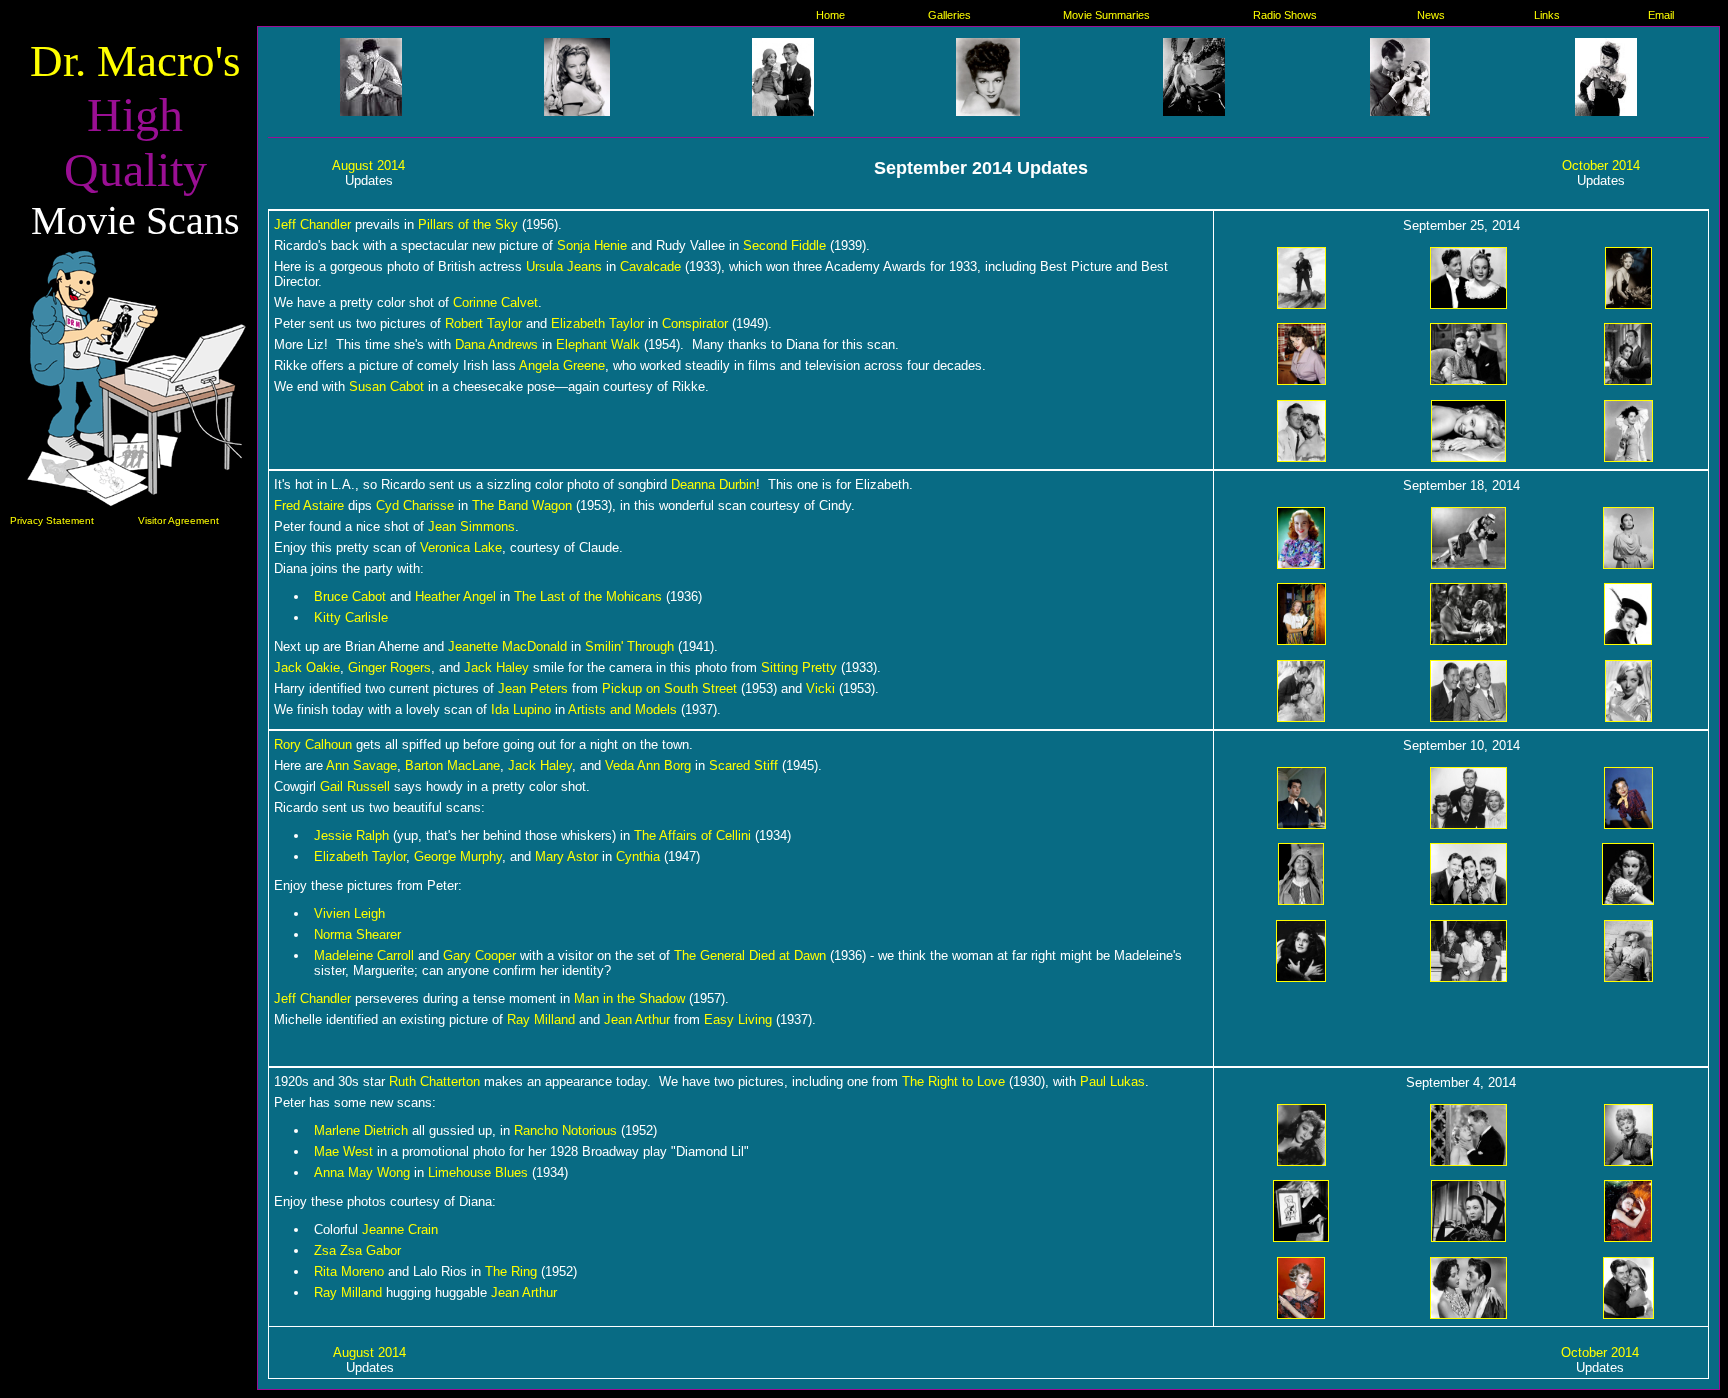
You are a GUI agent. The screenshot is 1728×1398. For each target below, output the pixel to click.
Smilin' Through (629, 646)
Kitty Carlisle (351, 617)
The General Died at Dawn (750, 955)
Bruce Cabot (350, 596)
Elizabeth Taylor (597, 323)
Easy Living (738, 1019)
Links (1547, 15)
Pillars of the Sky (468, 224)
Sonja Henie (592, 245)
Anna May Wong (362, 1172)
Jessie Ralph (351, 835)
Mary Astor (566, 856)
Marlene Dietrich (361, 1130)
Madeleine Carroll (364, 955)
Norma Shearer (357, 934)
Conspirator (695, 323)
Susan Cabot (386, 386)
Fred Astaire (309, 505)
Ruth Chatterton (434, 1081)
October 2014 (1601, 165)
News (1431, 15)
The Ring (511, 1271)
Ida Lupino (521, 709)
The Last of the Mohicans (588, 596)
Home (830, 15)
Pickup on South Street (669, 688)
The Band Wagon (522, 505)
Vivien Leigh (349, 913)
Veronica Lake (461, 547)
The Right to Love (953, 1081)
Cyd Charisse (415, 505)
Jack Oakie (307, 667)
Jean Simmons (471, 526)
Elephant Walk (598, 344)
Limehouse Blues (478, 1172)
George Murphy (458, 856)
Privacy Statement (52, 520)
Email (1661, 15)
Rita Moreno (349, 1271)
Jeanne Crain (400, 1229)
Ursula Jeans (564, 266)
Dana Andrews (496, 344)
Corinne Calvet (495, 302)
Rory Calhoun (313, 744)
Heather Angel (455, 596)
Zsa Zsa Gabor (357, 1250)
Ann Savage (361, 765)
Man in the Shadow (629, 998)
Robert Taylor (483, 323)
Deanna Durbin (713, 484)
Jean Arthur (637, 1019)
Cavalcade (650, 266)
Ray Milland (541, 1019)
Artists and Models (622, 709)
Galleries (949, 15)
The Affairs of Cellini (692, 835)
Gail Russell (355, 786)
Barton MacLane (452, 765)
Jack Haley (496, 667)
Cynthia (638, 856)
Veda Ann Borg (648, 765)
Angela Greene (562, 365)
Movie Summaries (1106, 15)
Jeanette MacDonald (507, 646)
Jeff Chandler (312, 224)
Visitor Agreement (178, 520)
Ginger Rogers (389, 667)
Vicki (820, 688)
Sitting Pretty (799, 667)
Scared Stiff (743, 765)
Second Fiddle (784, 245)
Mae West (343, 1151)
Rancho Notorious (565, 1130)
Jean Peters (533, 688)
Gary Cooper (479, 955)
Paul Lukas (1112, 1081)
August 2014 (368, 165)
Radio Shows (1285, 15)
